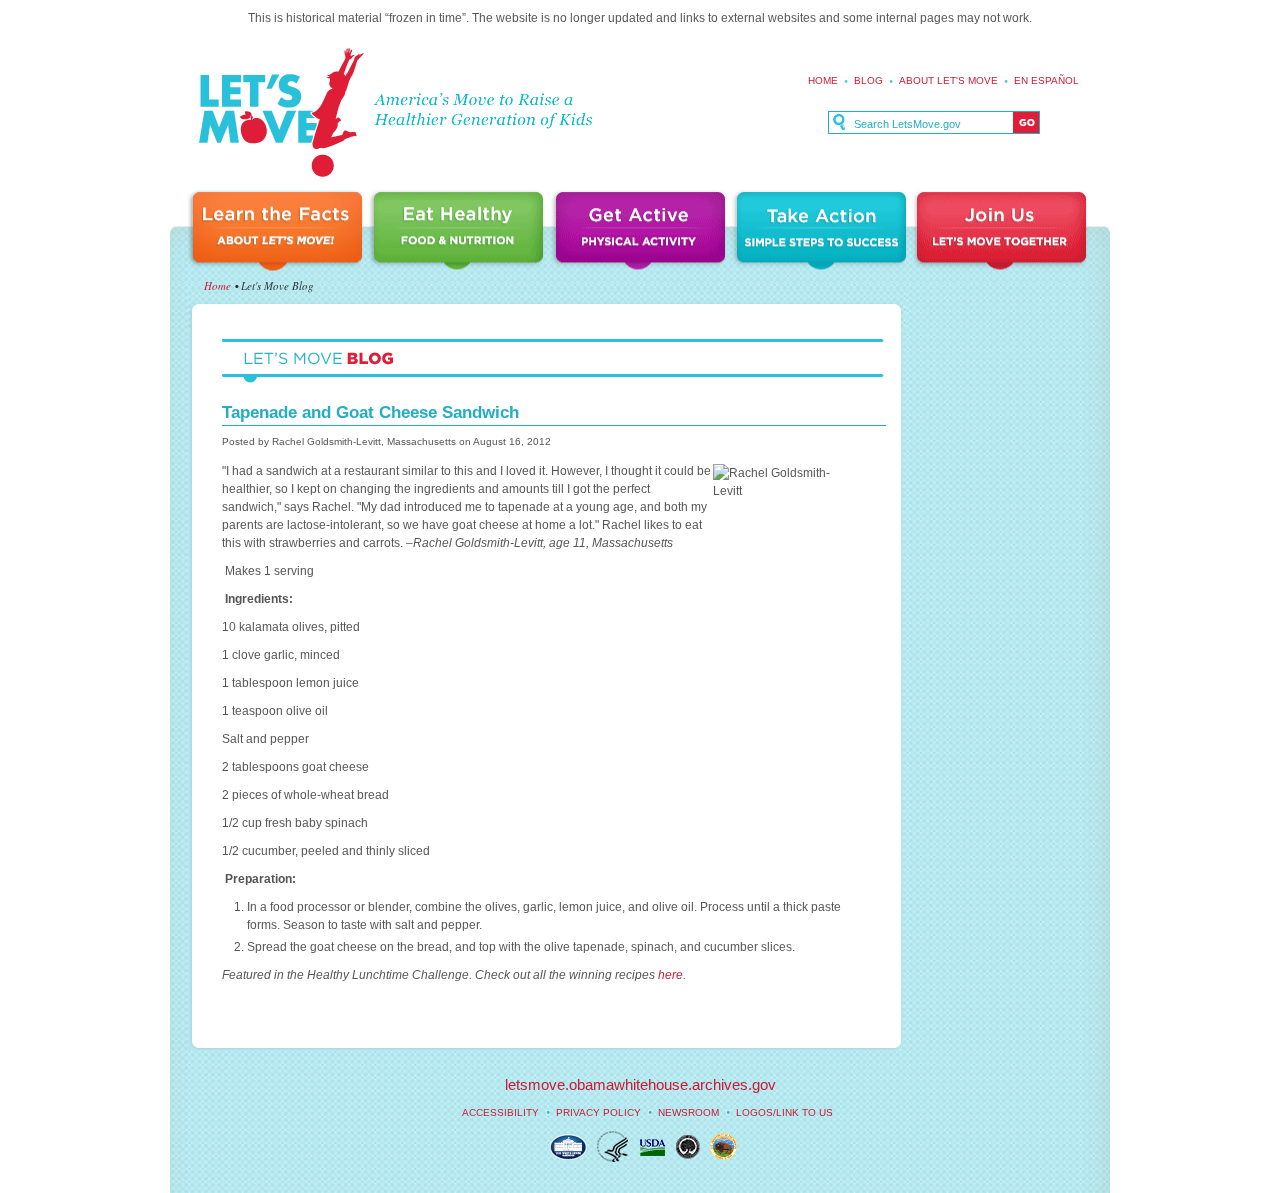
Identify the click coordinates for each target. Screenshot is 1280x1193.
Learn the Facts (280, 232)
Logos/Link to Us (784, 1112)
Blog (868, 80)
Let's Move (280, 113)
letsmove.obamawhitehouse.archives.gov (640, 1084)
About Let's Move (948, 80)
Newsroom (688, 1112)
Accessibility (500, 1112)
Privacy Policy (598, 1112)
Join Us (1003, 232)
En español (1046, 80)
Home (823, 80)
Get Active (643, 232)
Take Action (824, 232)
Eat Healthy (462, 232)
